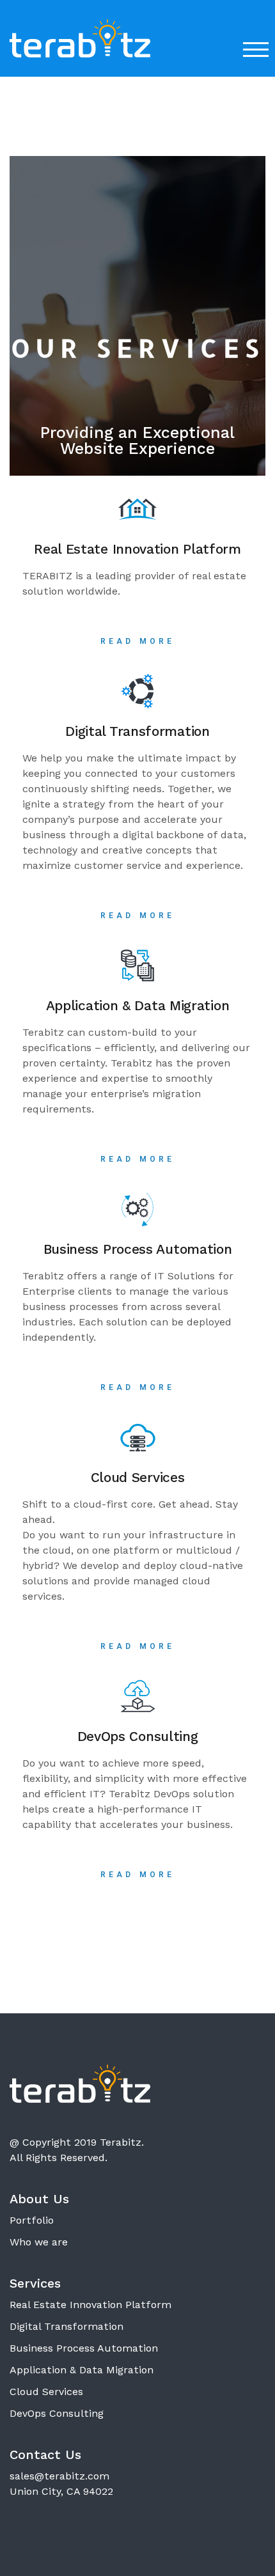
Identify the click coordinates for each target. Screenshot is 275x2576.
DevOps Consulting (57, 2413)
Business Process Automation (84, 2348)
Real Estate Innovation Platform (90, 2305)
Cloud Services (46, 2392)
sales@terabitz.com (59, 2476)
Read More (138, 641)
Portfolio (32, 2220)
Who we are (39, 2242)
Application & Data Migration (82, 2370)
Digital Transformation (67, 2326)
